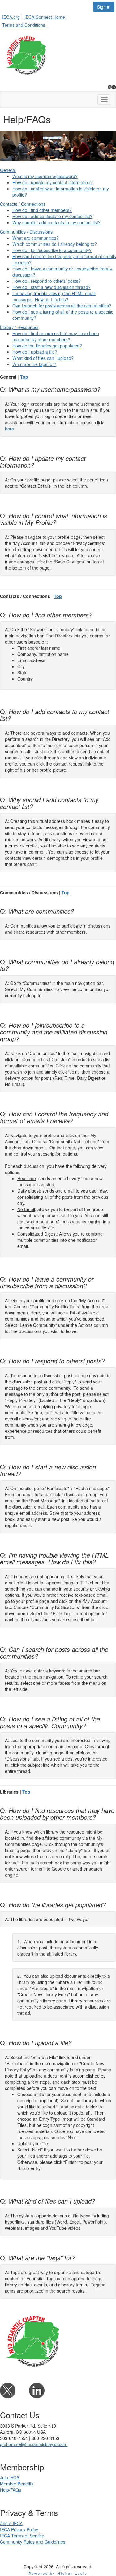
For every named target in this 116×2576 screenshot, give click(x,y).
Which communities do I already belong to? (55, 244)
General (8, 170)
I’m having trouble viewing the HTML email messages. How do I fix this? (54, 296)
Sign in (104, 7)
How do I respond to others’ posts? (47, 281)
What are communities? (36, 238)
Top (24, 377)
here (9, 429)
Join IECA (10, 2477)
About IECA (11, 2523)
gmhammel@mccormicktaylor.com (34, 2444)
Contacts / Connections (23, 204)
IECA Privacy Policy (19, 2529)
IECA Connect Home (45, 17)
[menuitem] (13, 16)
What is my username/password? (45, 176)
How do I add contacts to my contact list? (52, 216)
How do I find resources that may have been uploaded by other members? (56, 336)
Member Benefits (17, 2484)
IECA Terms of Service (22, 2536)
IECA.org (11, 17)
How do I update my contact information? (53, 182)
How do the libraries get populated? (47, 346)
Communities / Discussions (26, 232)
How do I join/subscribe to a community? (52, 250)
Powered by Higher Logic (58, 2573)
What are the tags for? (34, 364)
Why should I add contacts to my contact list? (56, 222)
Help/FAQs (11, 2490)
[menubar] (58, 20)
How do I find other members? (42, 210)
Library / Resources (19, 327)
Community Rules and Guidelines (33, 2542)
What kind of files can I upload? (43, 358)
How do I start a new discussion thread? (52, 287)
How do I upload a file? (35, 352)
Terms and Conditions (24, 25)
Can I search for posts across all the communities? (62, 306)
